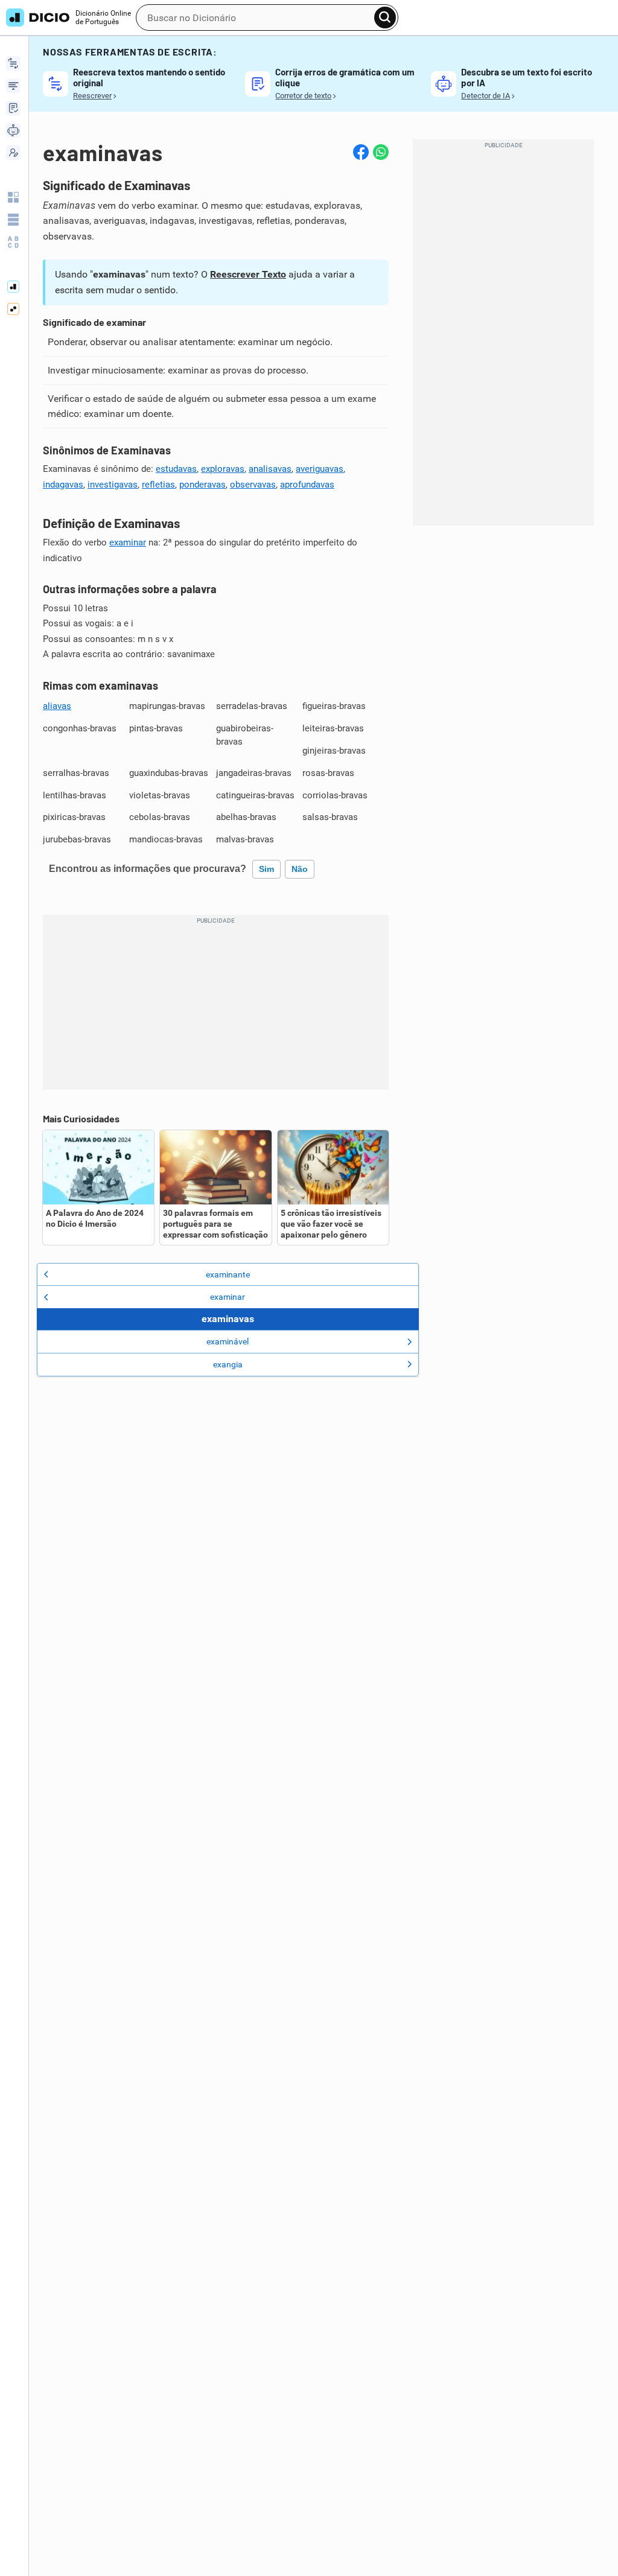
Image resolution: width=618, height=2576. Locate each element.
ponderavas (202, 485)
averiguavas (320, 469)
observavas (253, 485)
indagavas (63, 485)
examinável (228, 1341)
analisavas (270, 469)
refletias (158, 485)
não (300, 869)
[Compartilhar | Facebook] (361, 152)
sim (266, 869)
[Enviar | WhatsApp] (381, 152)
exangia (228, 1364)
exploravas (223, 469)
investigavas (113, 485)
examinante (228, 1274)
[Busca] (385, 17)
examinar (128, 542)
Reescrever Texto (248, 274)
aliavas (57, 706)
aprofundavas (307, 485)
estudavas (176, 469)
